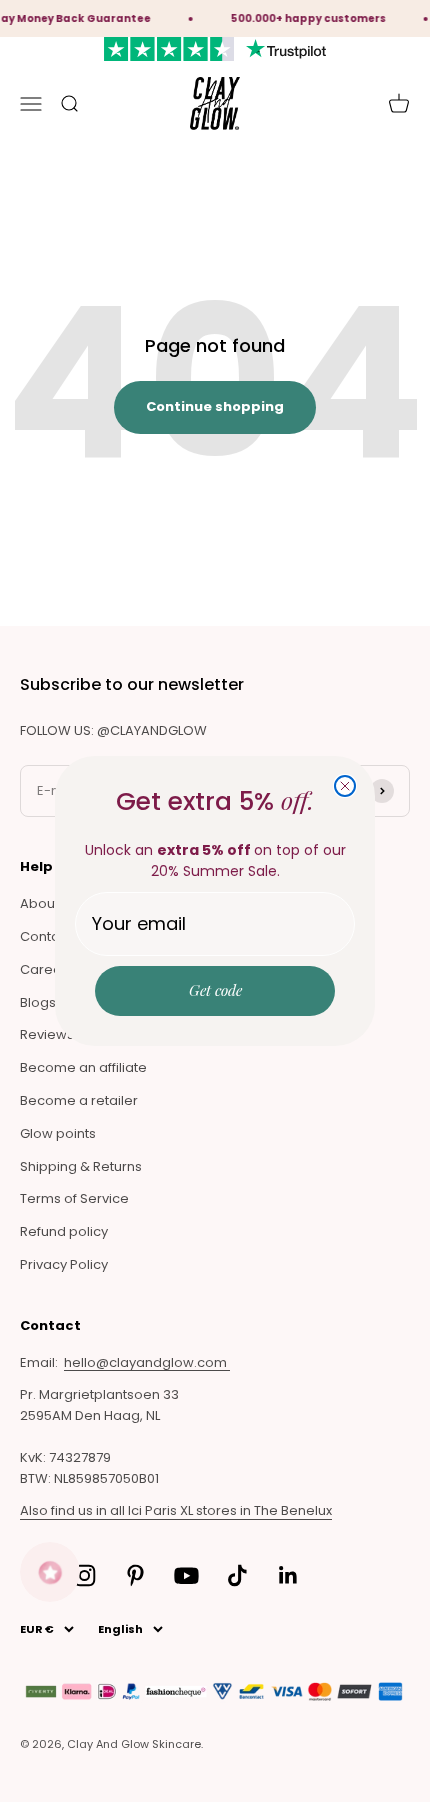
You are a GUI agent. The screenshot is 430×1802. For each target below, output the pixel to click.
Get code (215, 990)
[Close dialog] (345, 786)
